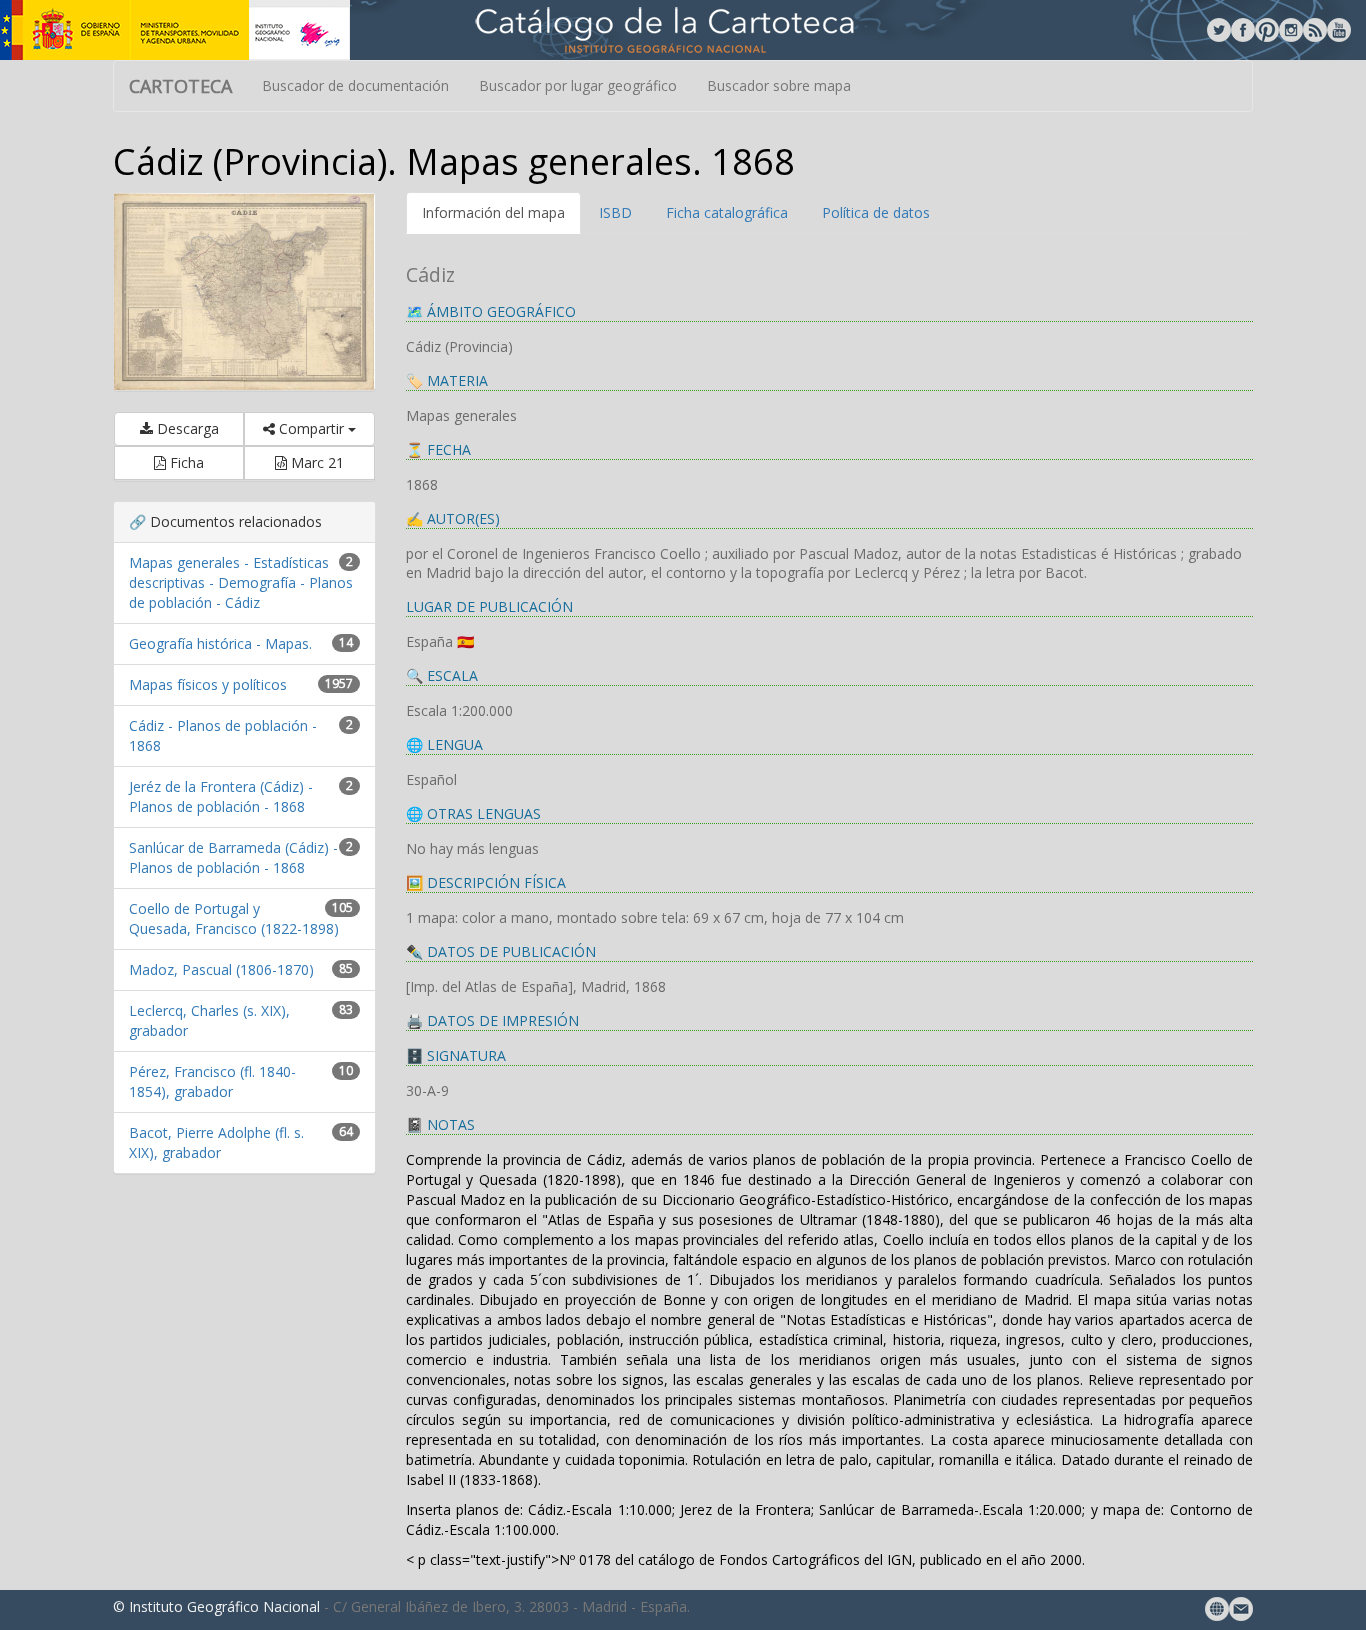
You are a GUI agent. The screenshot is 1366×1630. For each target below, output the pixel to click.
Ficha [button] (185, 462)
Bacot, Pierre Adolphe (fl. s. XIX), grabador (216, 1142)
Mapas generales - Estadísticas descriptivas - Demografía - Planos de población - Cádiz (241, 582)
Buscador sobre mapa (779, 85)
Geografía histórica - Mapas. (220, 643)
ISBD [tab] (615, 212)
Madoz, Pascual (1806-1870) (221, 969)
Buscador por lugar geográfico (578, 85)
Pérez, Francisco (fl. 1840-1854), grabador (212, 1081)
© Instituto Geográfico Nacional (216, 1606)
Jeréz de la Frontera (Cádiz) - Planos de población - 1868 (221, 796)
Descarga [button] (186, 428)
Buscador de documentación (355, 85)
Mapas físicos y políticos (208, 684)
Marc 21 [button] (315, 462)
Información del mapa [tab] (493, 212)
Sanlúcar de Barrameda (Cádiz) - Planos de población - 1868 (233, 857)
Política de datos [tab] (876, 212)
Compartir (311, 428)
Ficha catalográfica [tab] (727, 212)
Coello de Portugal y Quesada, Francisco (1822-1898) (234, 918)
